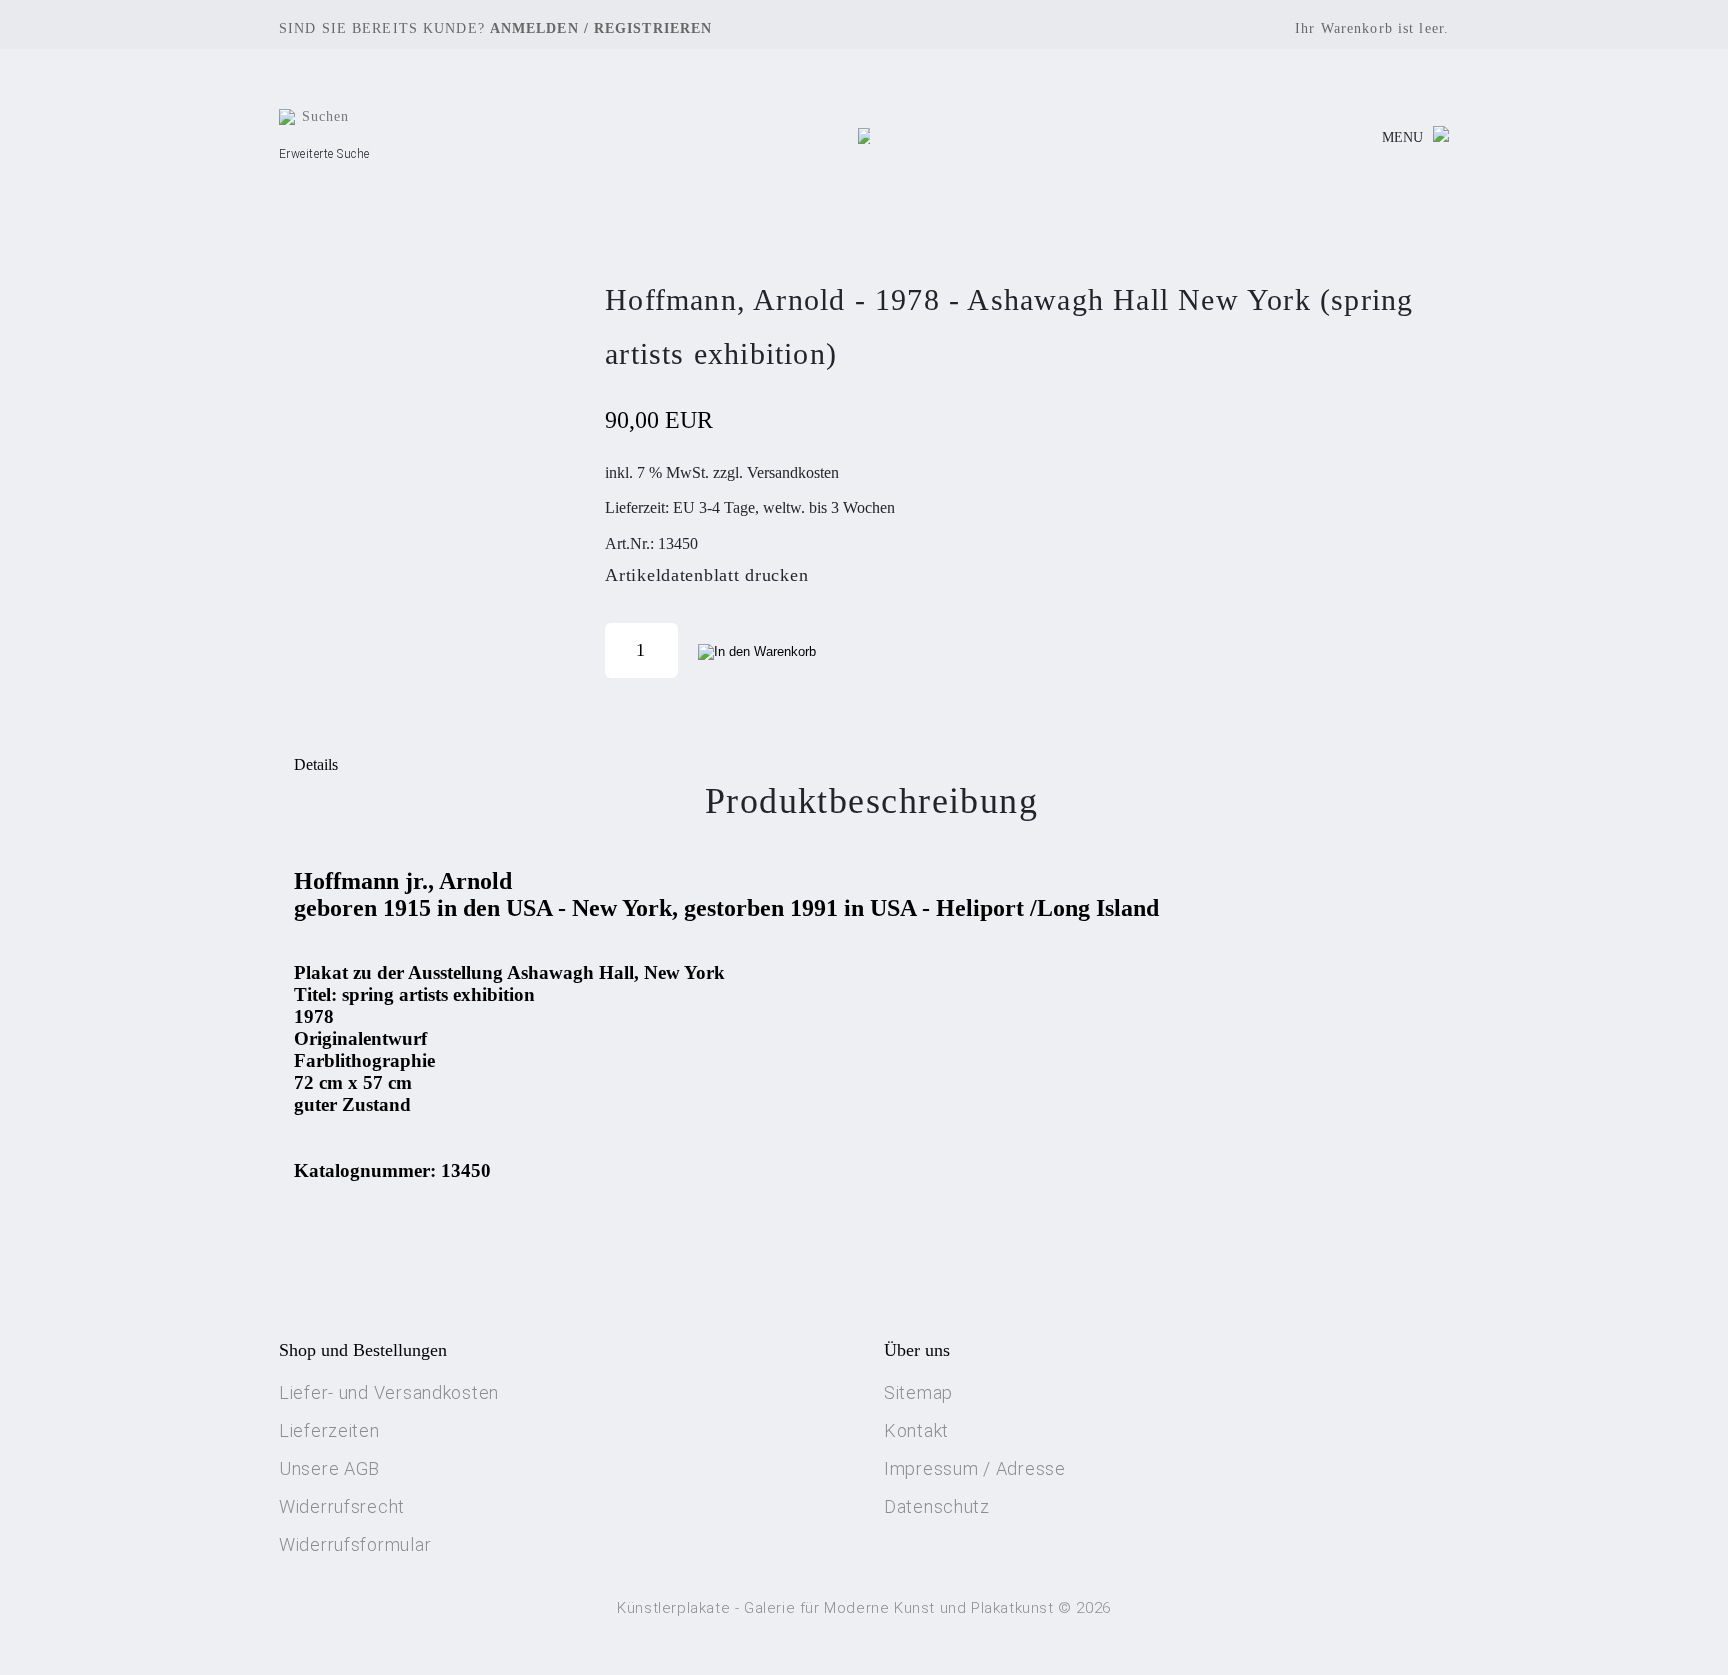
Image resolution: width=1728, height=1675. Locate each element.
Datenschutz (937, 1506)
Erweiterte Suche (324, 154)
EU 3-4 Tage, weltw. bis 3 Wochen (784, 507)
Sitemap (918, 1392)
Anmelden (534, 28)
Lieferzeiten (329, 1430)
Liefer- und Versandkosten (389, 1392)
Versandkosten (793, 472)
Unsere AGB (329, 1468)
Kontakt (916, 1430)
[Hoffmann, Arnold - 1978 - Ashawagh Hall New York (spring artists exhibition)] (434, 475)
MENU (1402, 137)
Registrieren (653, 28)
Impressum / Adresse (975, 1468)
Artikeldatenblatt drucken (706, 575)
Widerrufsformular (355, 1544)
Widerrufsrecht (342, 1506)
